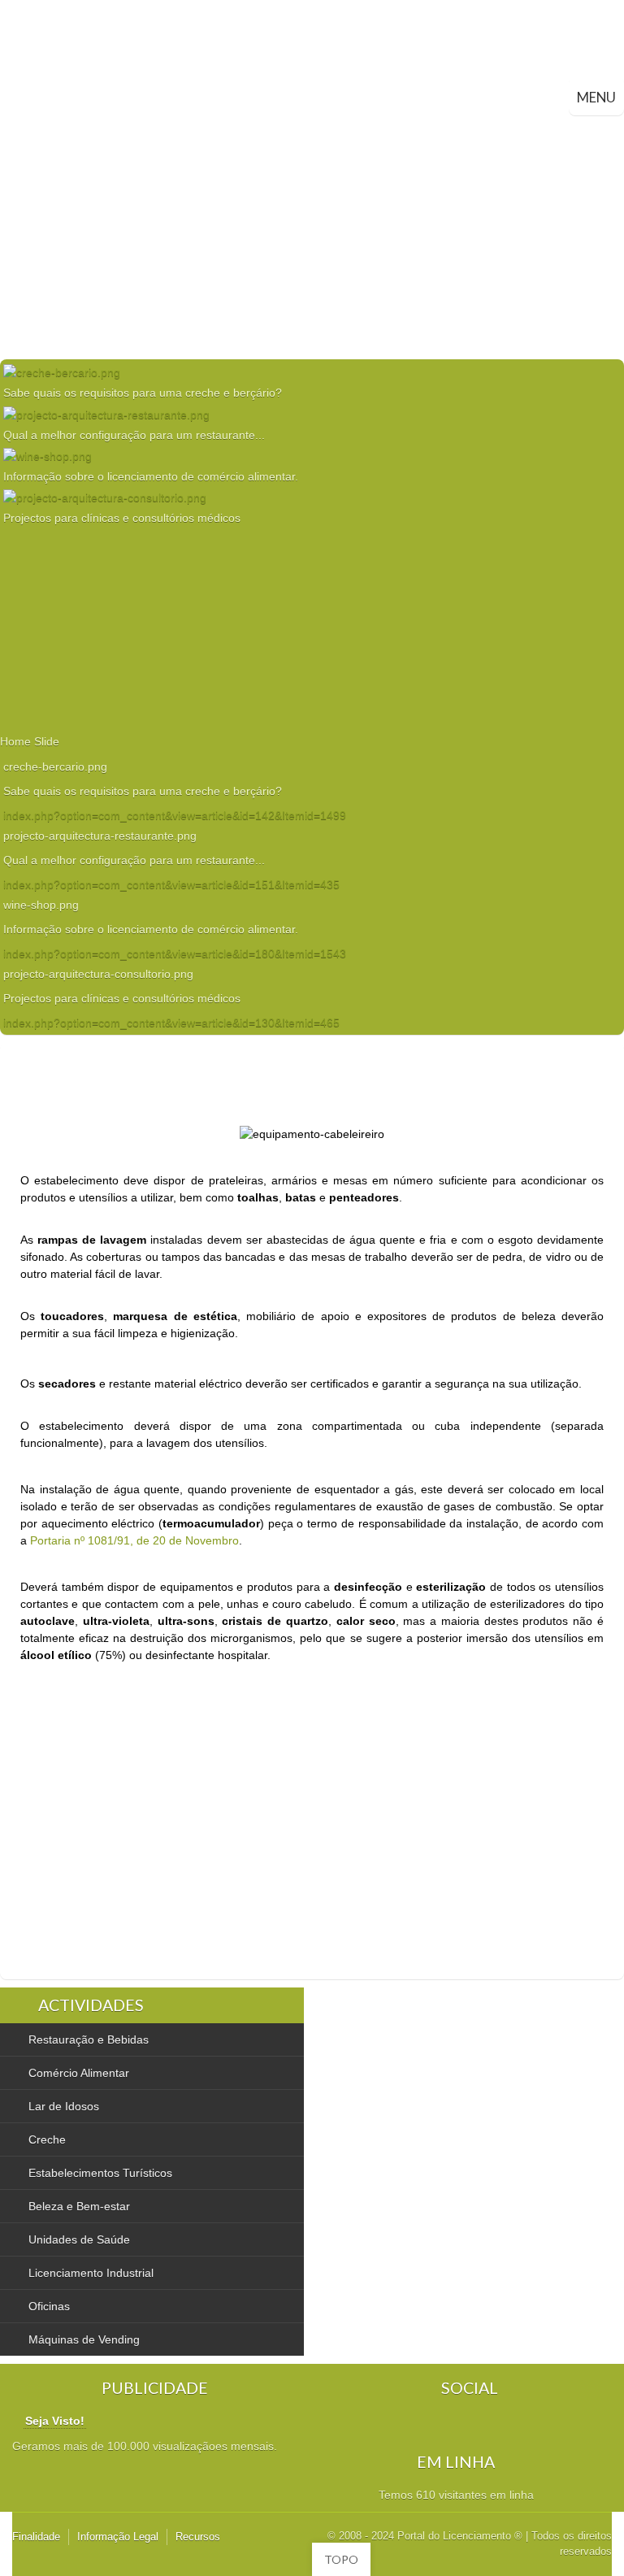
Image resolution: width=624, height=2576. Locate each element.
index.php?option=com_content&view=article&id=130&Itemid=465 (171, 1023)
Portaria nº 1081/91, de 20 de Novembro (134, 1540)
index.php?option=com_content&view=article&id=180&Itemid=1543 (175, 954)
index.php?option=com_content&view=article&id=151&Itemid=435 (171, 884)
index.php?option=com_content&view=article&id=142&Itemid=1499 (175, 815)
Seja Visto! (55, 2421)
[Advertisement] (312, 237)
